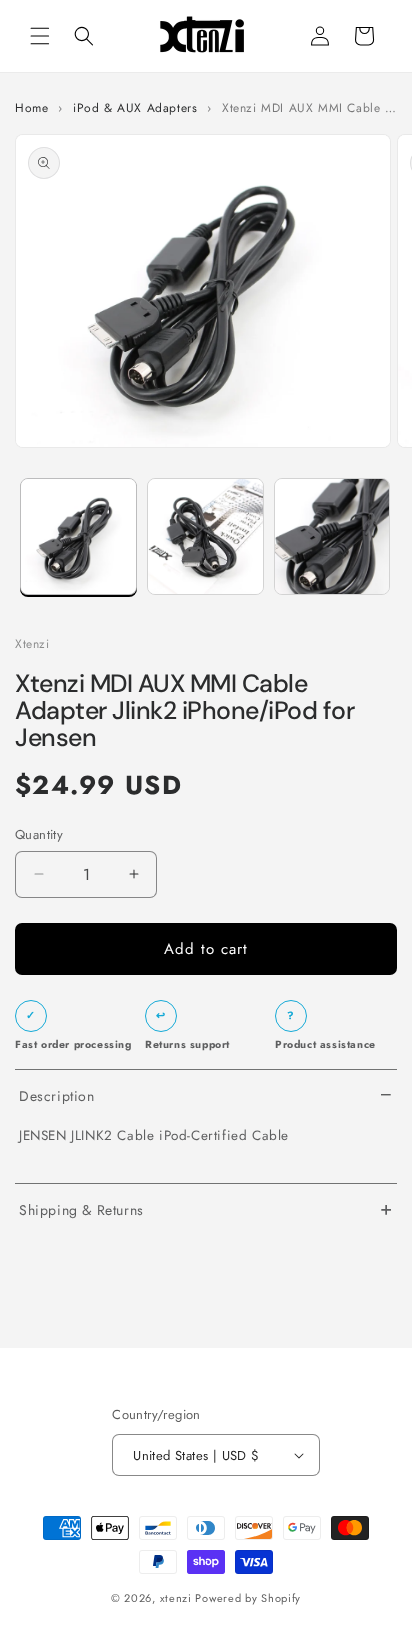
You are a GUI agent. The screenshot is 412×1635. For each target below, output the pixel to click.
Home (31, 108)
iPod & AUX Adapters (135, 108)
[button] (40, 36)
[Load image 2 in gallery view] (205, 536)
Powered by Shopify (248, 1598)
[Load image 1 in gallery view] (78, 536)
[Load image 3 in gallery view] (332, 536)
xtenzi (176, 1598)
